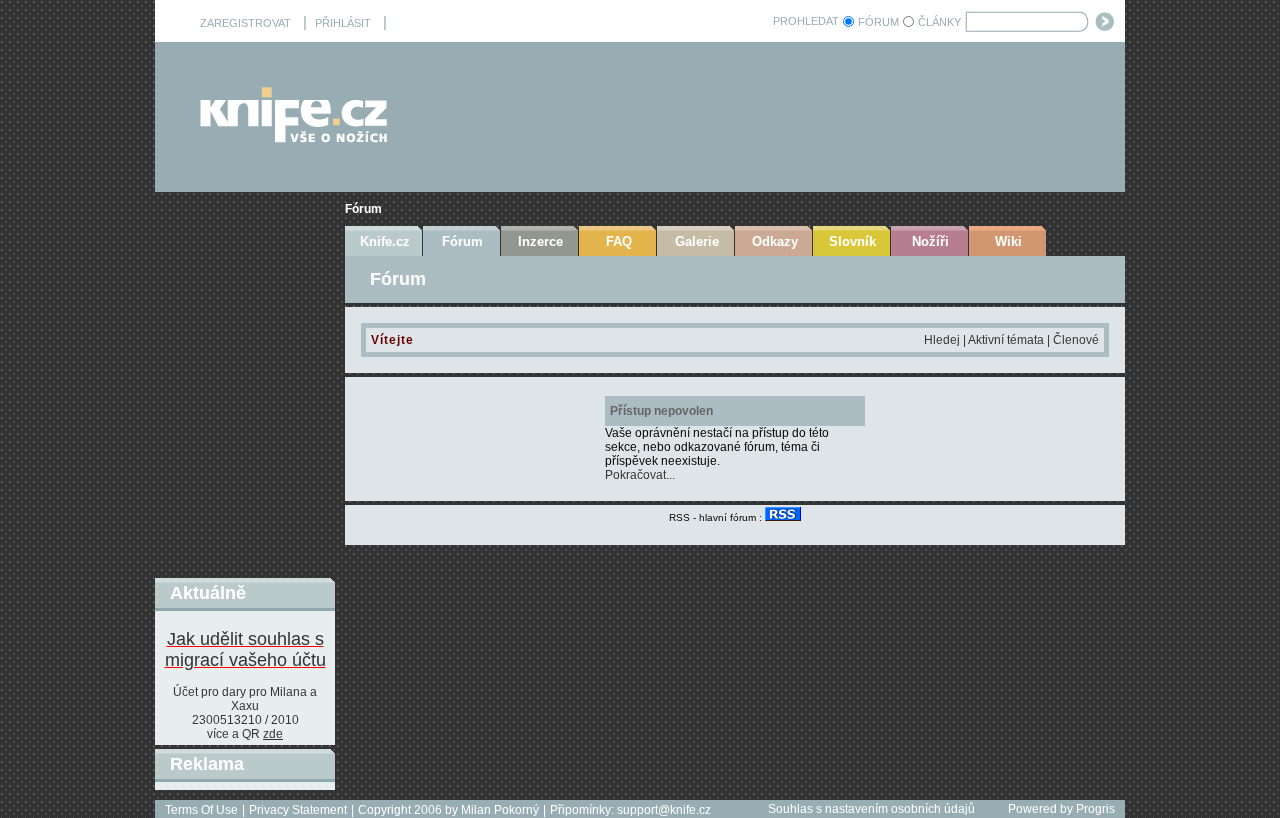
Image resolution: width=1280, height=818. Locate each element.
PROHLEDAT (806, 21)
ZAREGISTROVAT (245, 23)
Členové (1076, 340)
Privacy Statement (298, 810)
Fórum (363, 209)
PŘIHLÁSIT (343, 23)
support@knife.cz (664, 810)
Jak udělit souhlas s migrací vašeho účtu (245, 649)
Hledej (942, 340)
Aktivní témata (1006, 340)
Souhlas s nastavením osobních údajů (871, 809)
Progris (1095, 809)
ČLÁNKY (939, 22)
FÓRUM (878, 22)
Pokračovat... (640, 475)
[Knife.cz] (294, 137)
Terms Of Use (201, 810)
